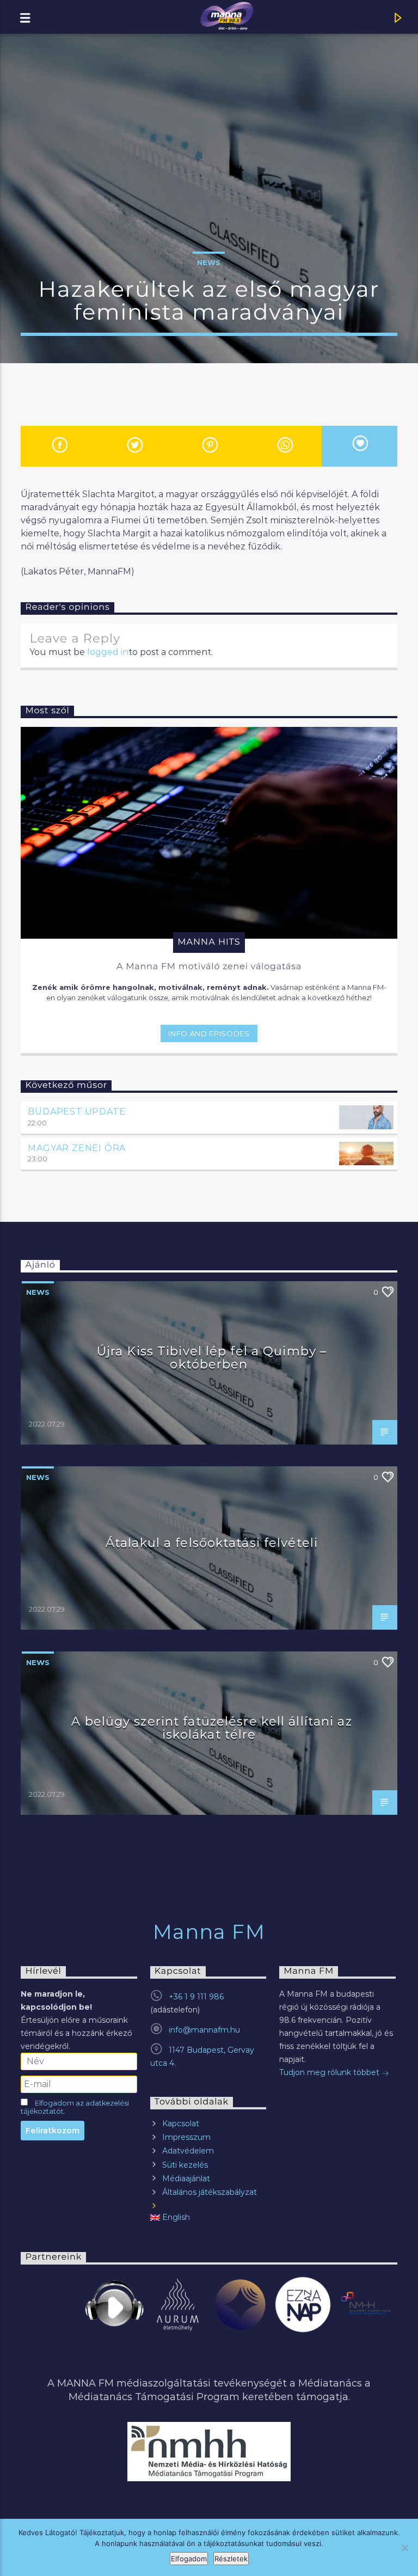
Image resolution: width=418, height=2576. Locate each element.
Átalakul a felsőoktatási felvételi (212, 1543)
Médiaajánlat (186, 2179)
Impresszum (186, 2137)
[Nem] (404, 2548)
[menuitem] (208, 2217)
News (209, 262)
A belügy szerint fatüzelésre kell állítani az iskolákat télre (211, 1728)
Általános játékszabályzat (210, 2192)
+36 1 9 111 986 (196, 1997)
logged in (108, 652)
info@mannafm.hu (204, 2030)
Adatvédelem (188, 2151)
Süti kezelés (185, 2165)
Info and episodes (209, 1033)
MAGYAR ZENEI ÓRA (77, 1148)
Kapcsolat (181, 2124)
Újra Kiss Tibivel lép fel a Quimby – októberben (212, 1357)
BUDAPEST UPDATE (76, 1112)
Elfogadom (189, 2559)
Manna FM (209, 1932)
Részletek (231, 2559)
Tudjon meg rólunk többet (330, 2072)
